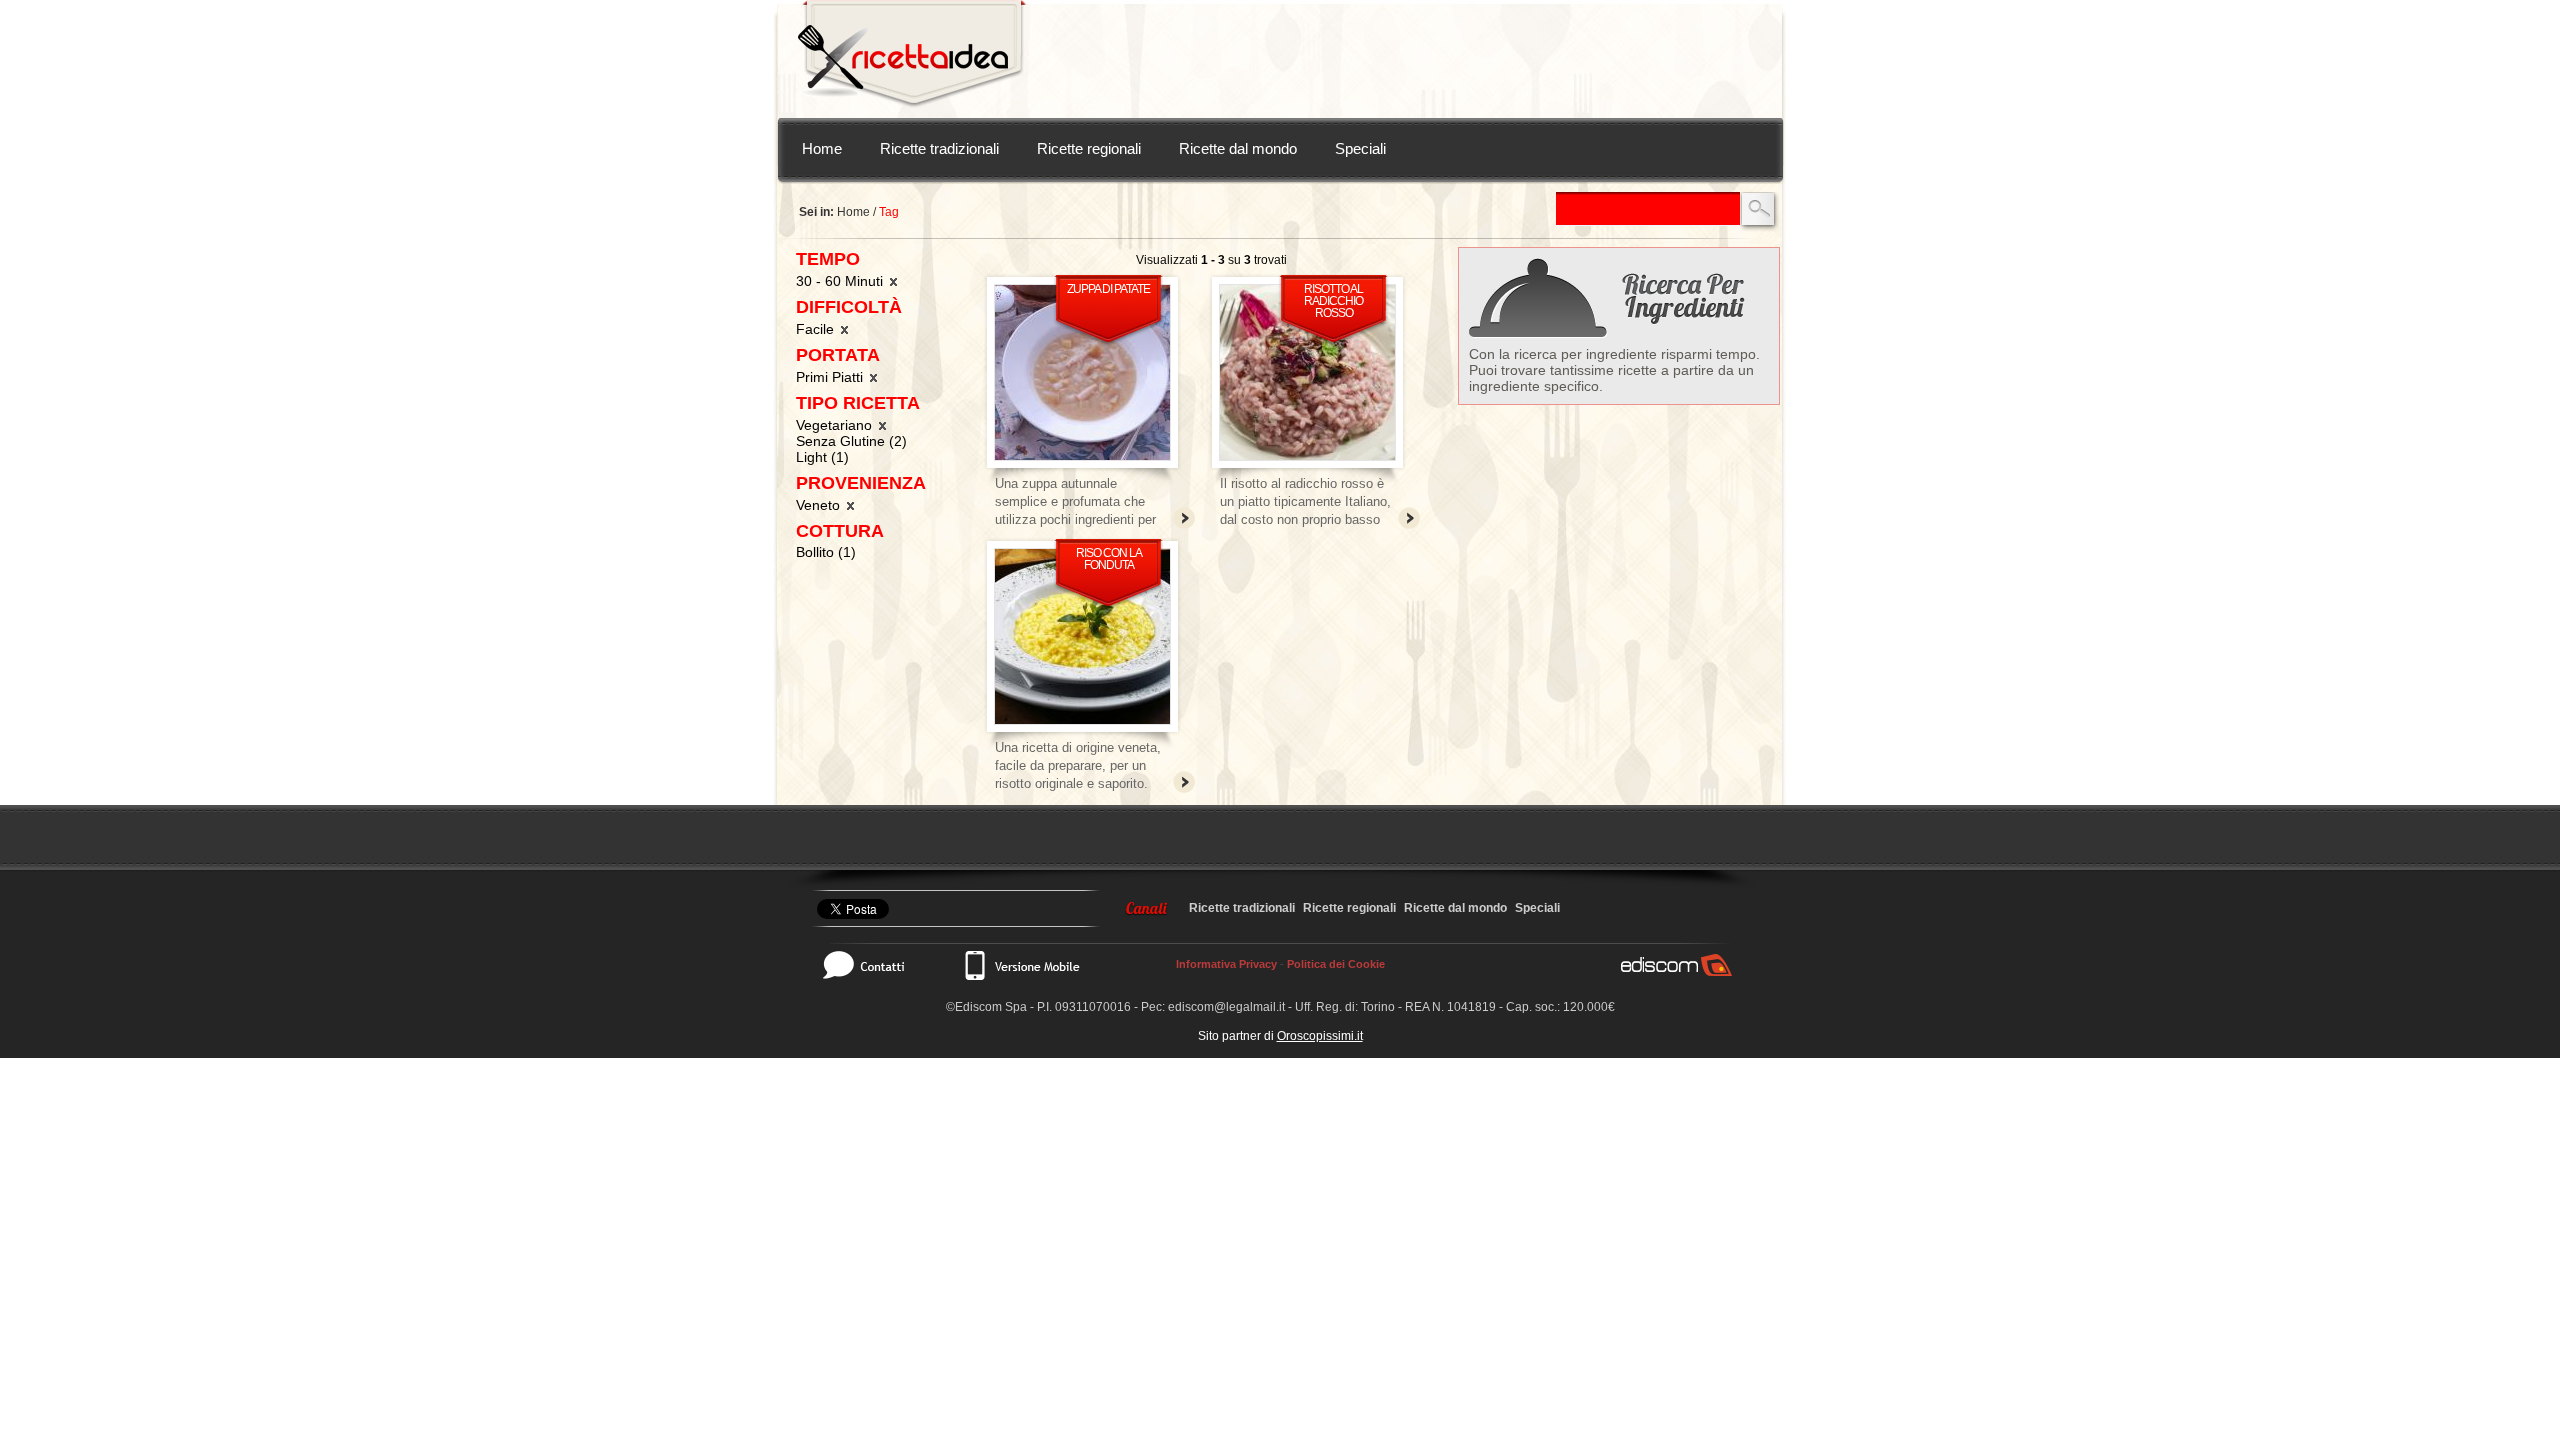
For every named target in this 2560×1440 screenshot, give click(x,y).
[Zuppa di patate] (1082, 372)
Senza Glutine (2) (851, 441)
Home (822, 148)
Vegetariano (836, 425)
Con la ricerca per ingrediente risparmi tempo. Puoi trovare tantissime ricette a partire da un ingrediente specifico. (1614, 370)
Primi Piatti (831, 377)
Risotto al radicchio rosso (1333, 301)
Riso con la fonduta (1109, 559)
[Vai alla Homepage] (912, 59)
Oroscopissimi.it (1320, 1036)
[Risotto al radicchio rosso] (1307, 372)
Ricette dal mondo (1238, 148)
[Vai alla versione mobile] (1021, 965)
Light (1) (822, 457)
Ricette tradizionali (939, 148)
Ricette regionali (1089, 148)
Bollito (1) (826, 552)
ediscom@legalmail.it (1226, 1007)
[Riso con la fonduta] (1082, 636)
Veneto (820, 505)
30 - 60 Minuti (841, 281)
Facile (817, 329)
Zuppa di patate (1108, 289)
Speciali (1360, 148)
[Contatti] (874, 965)
